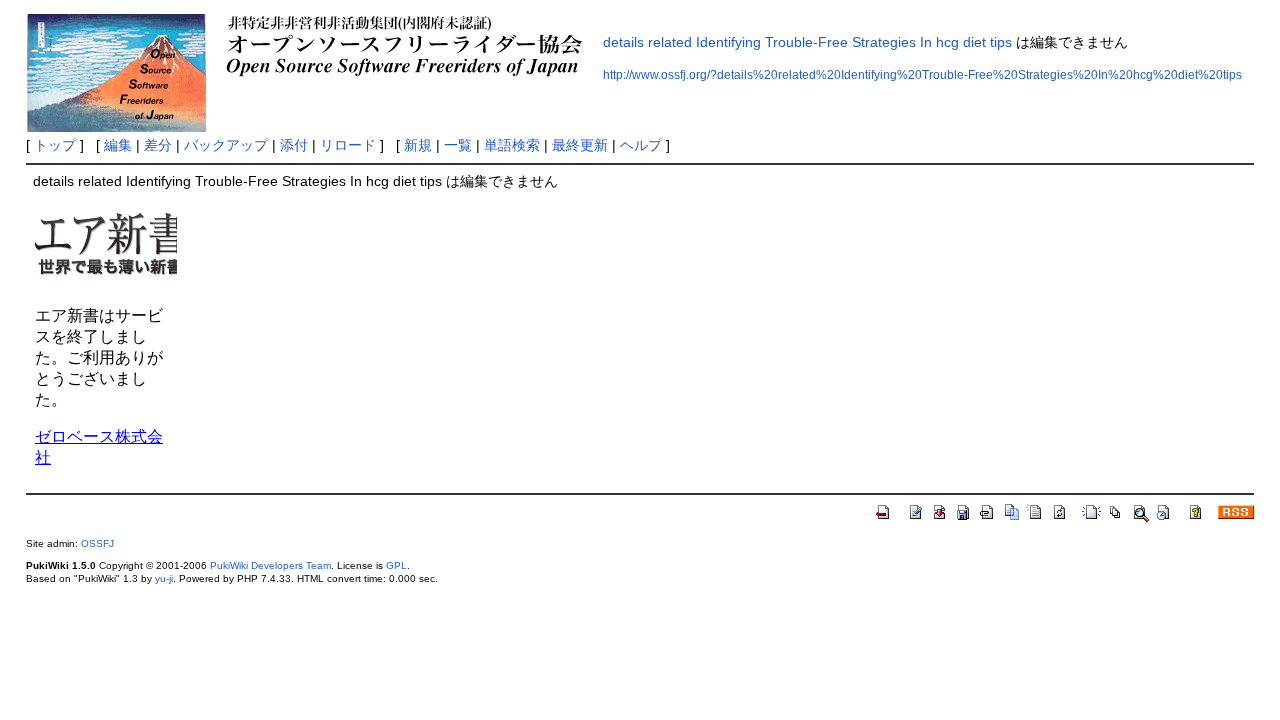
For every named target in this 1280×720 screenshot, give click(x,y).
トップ (55, 145)
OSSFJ (97, 543)
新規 (418, 145)
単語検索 (512, 145)
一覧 (458, 145)
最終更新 (580, 145)
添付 (294, 145)
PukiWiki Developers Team (270, 565)
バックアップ (226, 145)
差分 (158, 145)
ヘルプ (641, 145)
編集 (118, 145)
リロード (348, 145)
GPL (396, 565)
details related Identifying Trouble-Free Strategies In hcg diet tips (807, 42)
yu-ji (164, 578)
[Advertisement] (543, 334)
